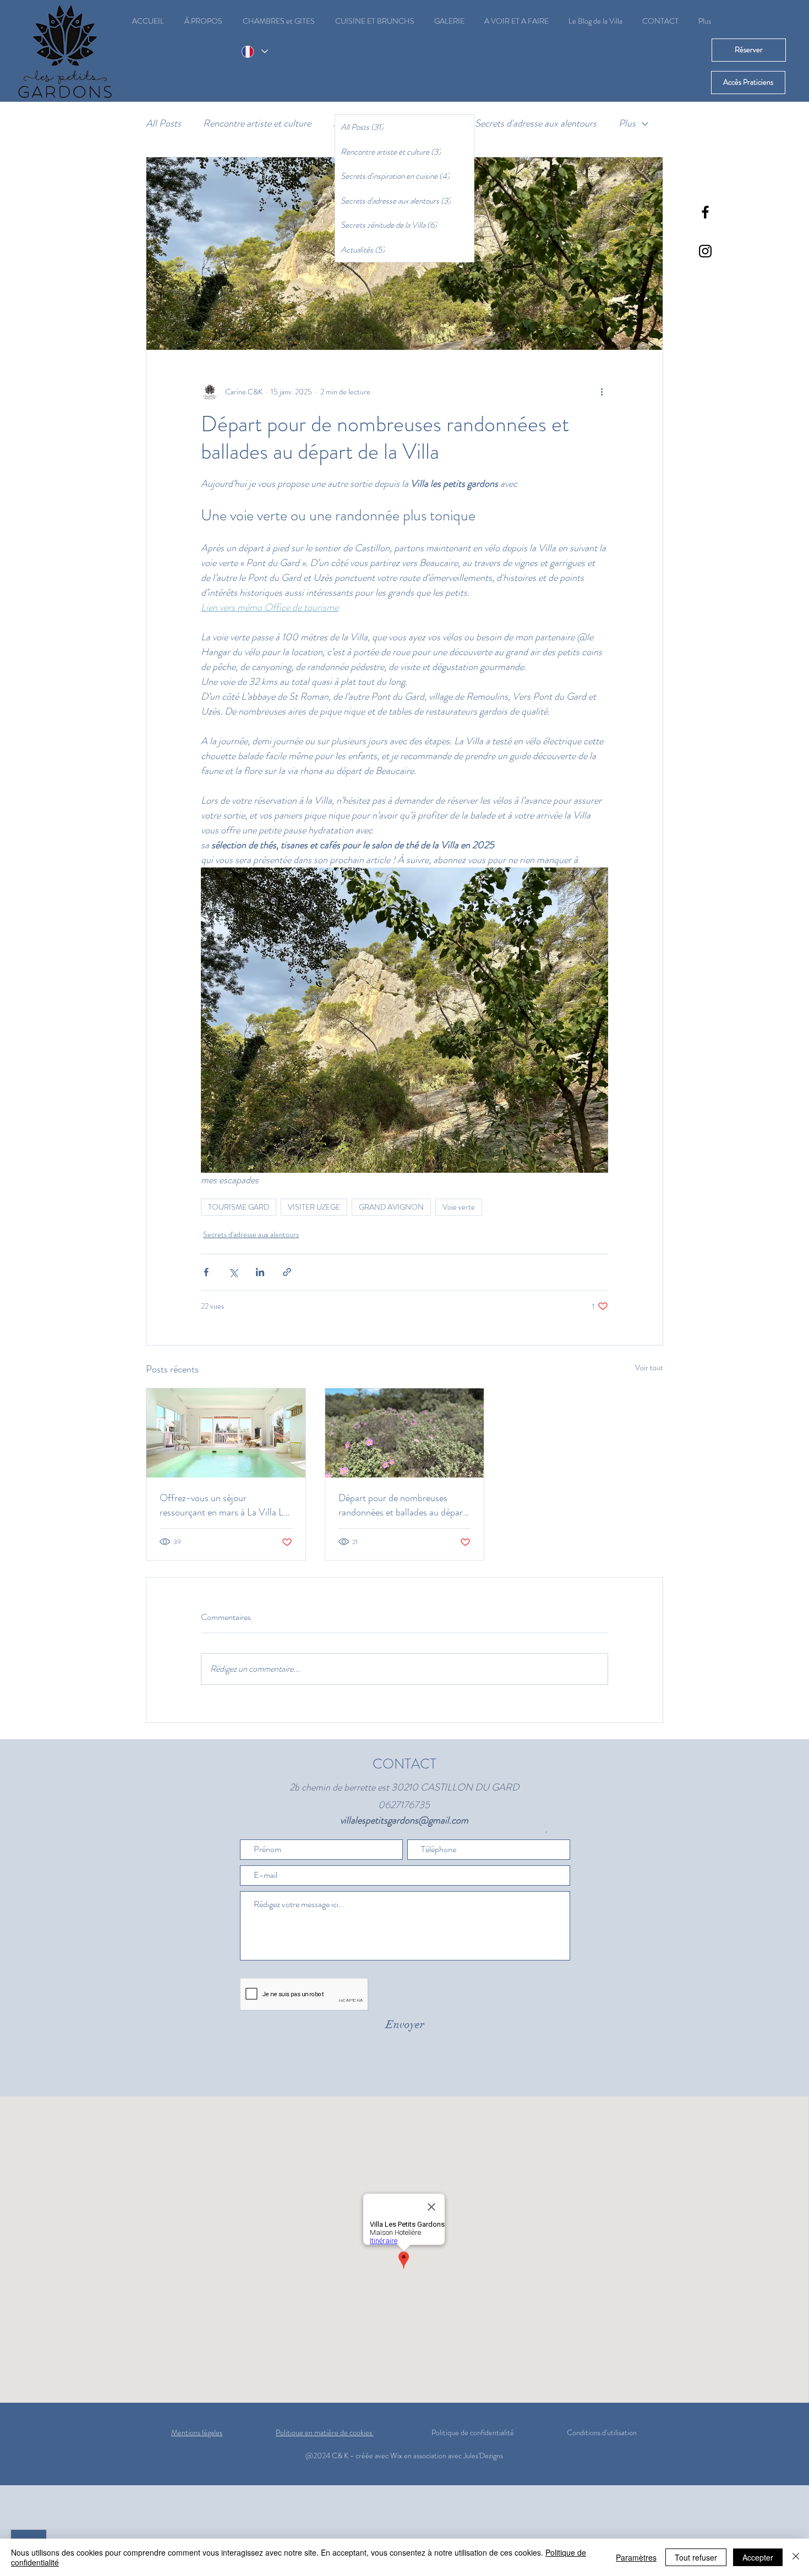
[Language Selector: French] (254, 51)
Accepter (758, 2557)
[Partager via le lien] (287, 1272)
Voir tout (649, 1367)
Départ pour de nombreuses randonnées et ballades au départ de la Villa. (402, 1505)
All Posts (163, 123)
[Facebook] (705, 212)
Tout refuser (696, 2557)
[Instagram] (705, 251)
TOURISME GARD (239, 1207)
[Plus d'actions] (602, 392)
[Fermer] (796, 2557)
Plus (627, 123)
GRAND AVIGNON (391, 1207)
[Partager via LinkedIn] (260, 1272)
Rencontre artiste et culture (257, 123)
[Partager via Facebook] (206, 1272)
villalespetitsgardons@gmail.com (404, 1820)
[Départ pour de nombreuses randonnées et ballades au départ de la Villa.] (405, 1433)
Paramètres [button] (636, 2557)
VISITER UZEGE (314, 1207)
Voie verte (459, 1207)
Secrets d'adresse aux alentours (536, 123)
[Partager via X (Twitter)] (233, 1272)
